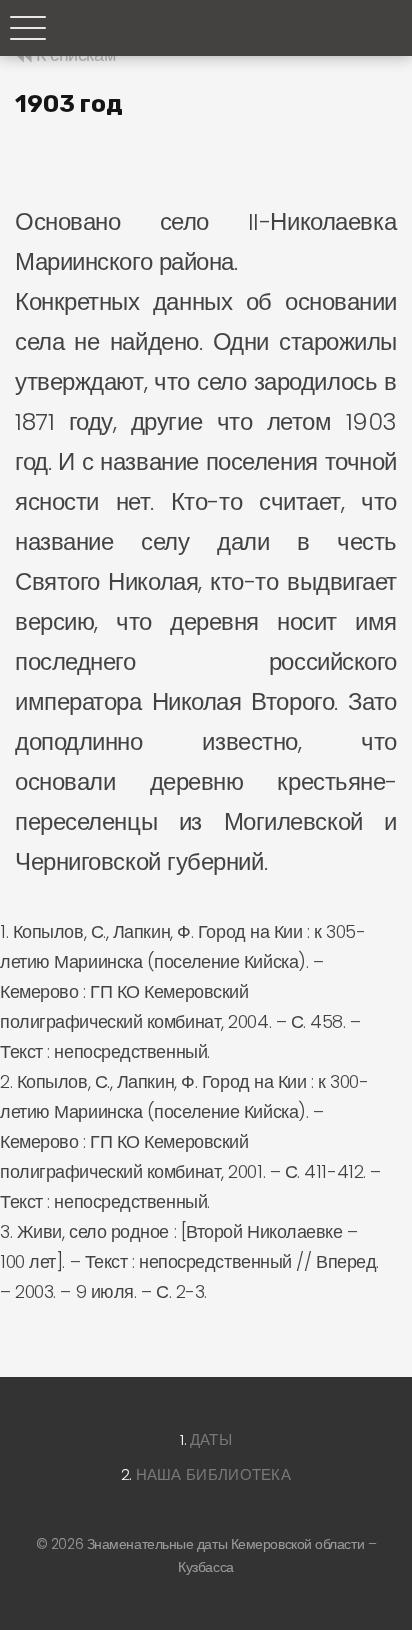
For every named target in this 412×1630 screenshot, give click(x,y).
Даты (211, 1439)
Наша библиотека (214, 1474)
